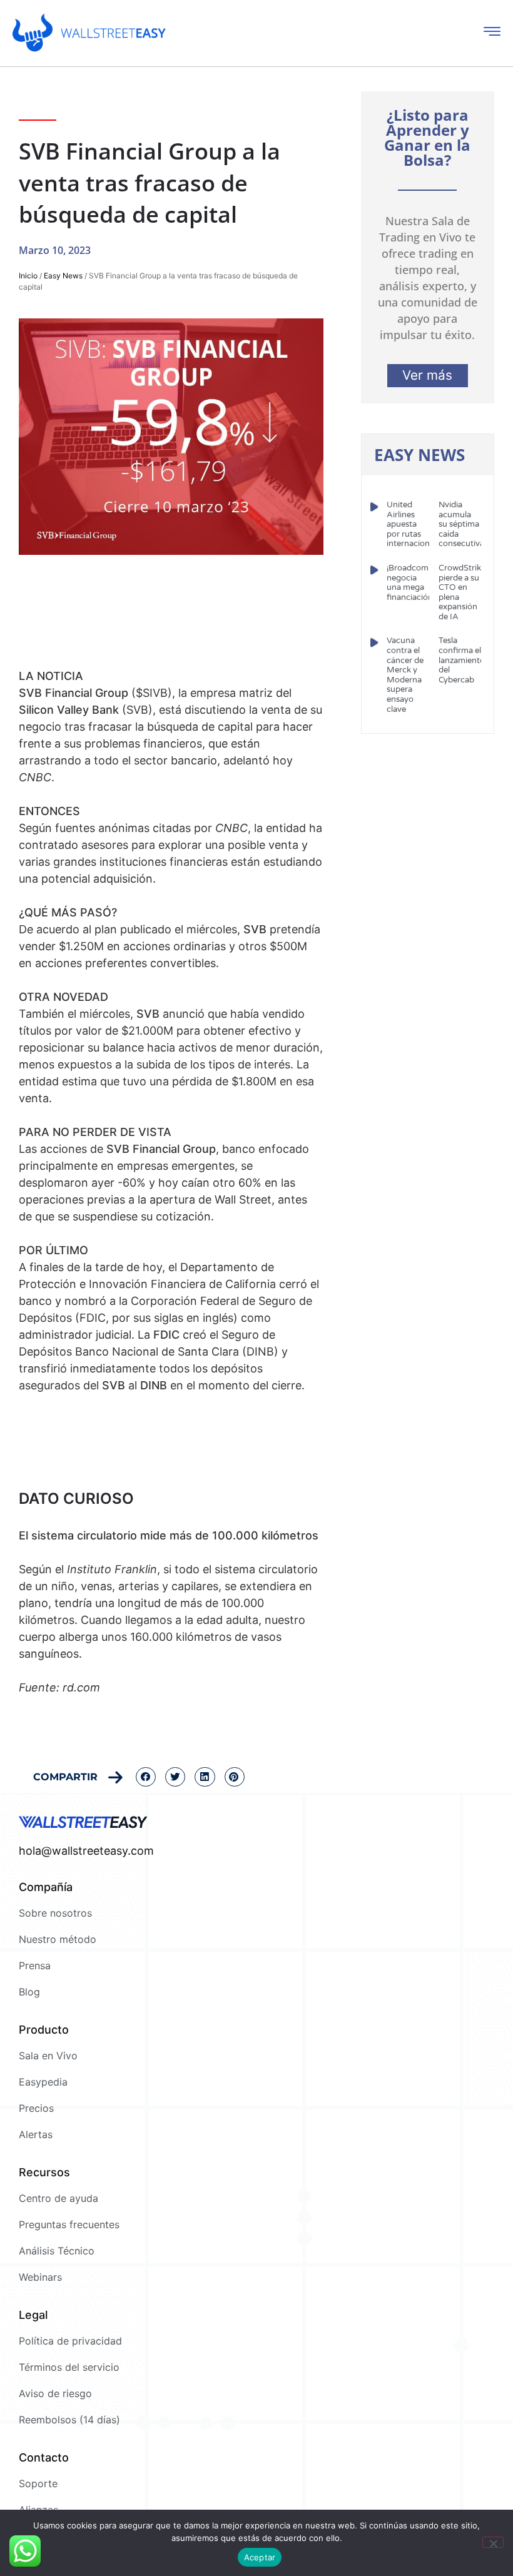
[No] (493, 2542)
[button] (146, 1777)
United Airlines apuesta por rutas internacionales (415, 524)
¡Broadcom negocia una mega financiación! (411, 583)
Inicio (28, 276)
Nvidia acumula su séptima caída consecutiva (461, 524)
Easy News (63, 276)
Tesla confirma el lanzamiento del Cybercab (462, 660)
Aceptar (260, 2557)
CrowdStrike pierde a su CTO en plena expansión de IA (462, 592)
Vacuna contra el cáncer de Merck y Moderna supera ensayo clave (405, 675)
